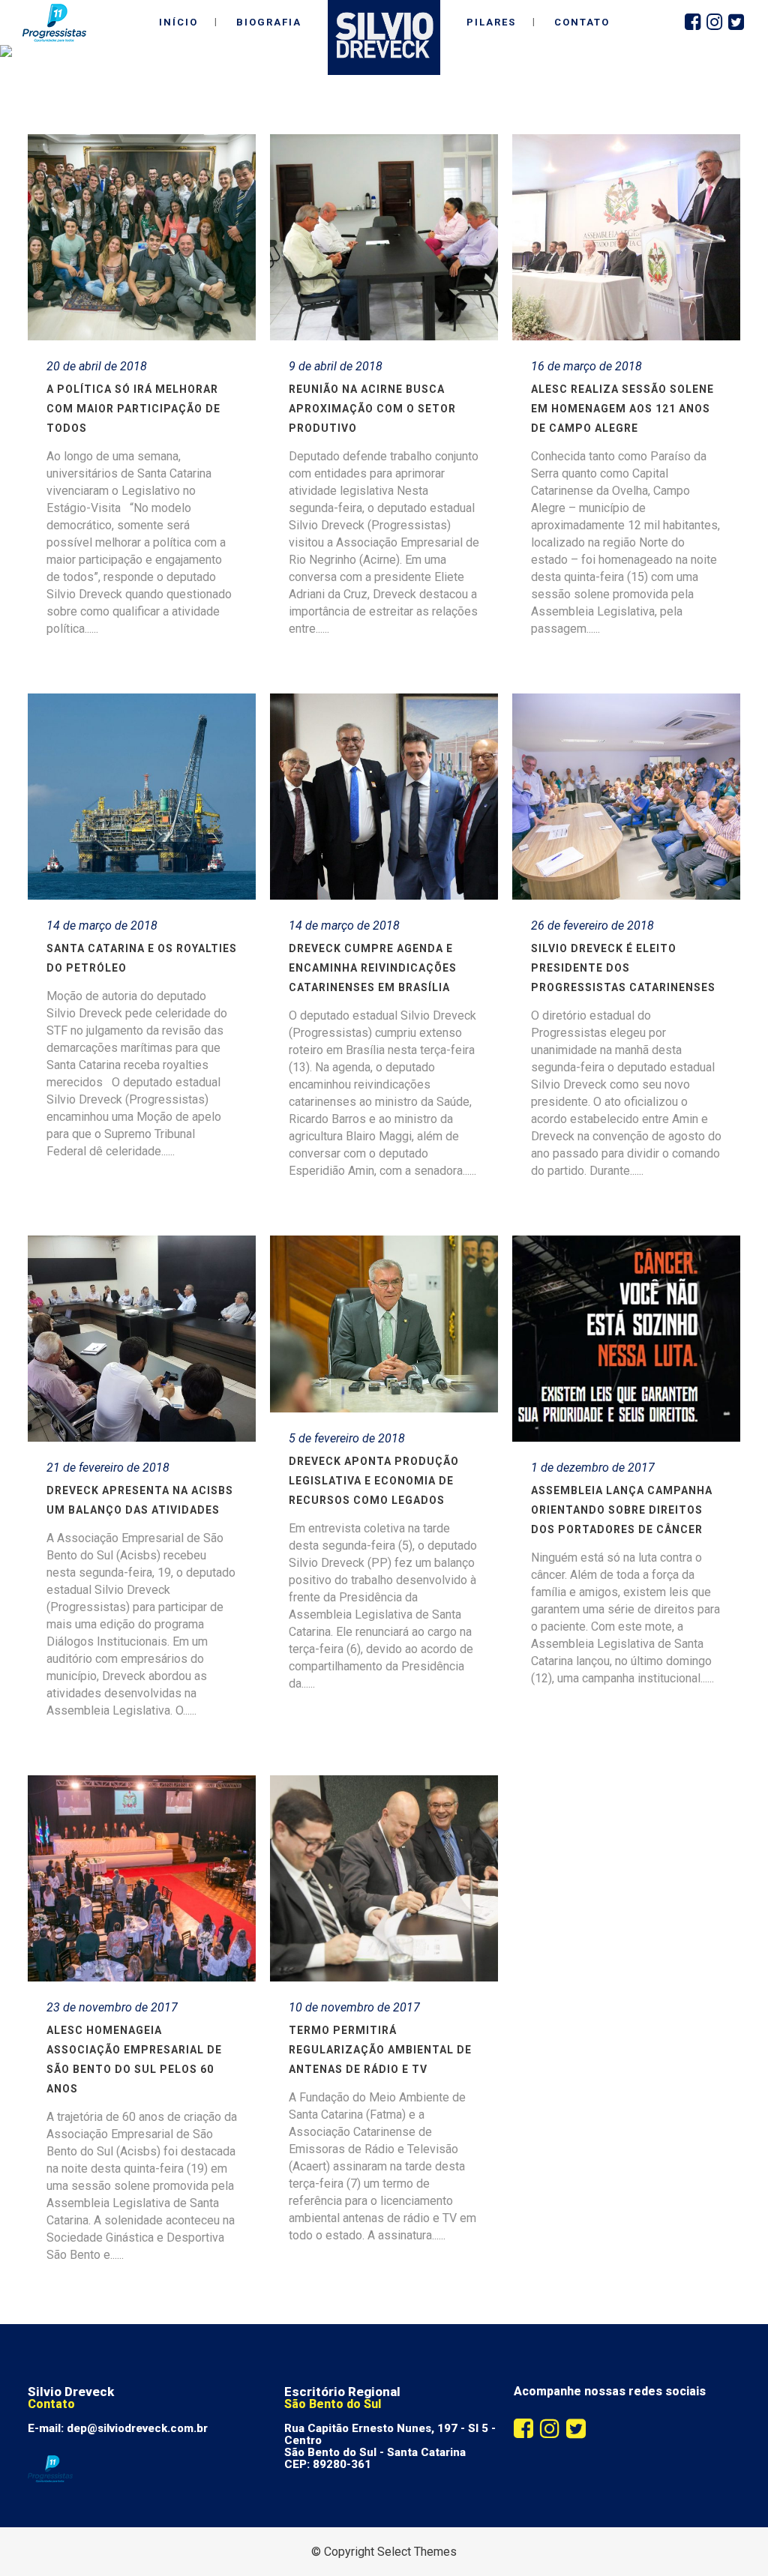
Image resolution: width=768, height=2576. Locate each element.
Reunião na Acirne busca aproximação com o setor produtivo (372, 409)
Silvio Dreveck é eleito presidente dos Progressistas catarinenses (623, 968)
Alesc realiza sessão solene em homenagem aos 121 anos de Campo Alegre (622, 409)
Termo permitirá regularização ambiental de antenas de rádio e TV (380, 2050)
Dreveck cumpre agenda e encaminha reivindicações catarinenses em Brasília (373, 968)
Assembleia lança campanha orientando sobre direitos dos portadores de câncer (622, 1510)
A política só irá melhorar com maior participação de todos (133, 409)
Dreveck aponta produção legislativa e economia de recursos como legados (374, 1481)
